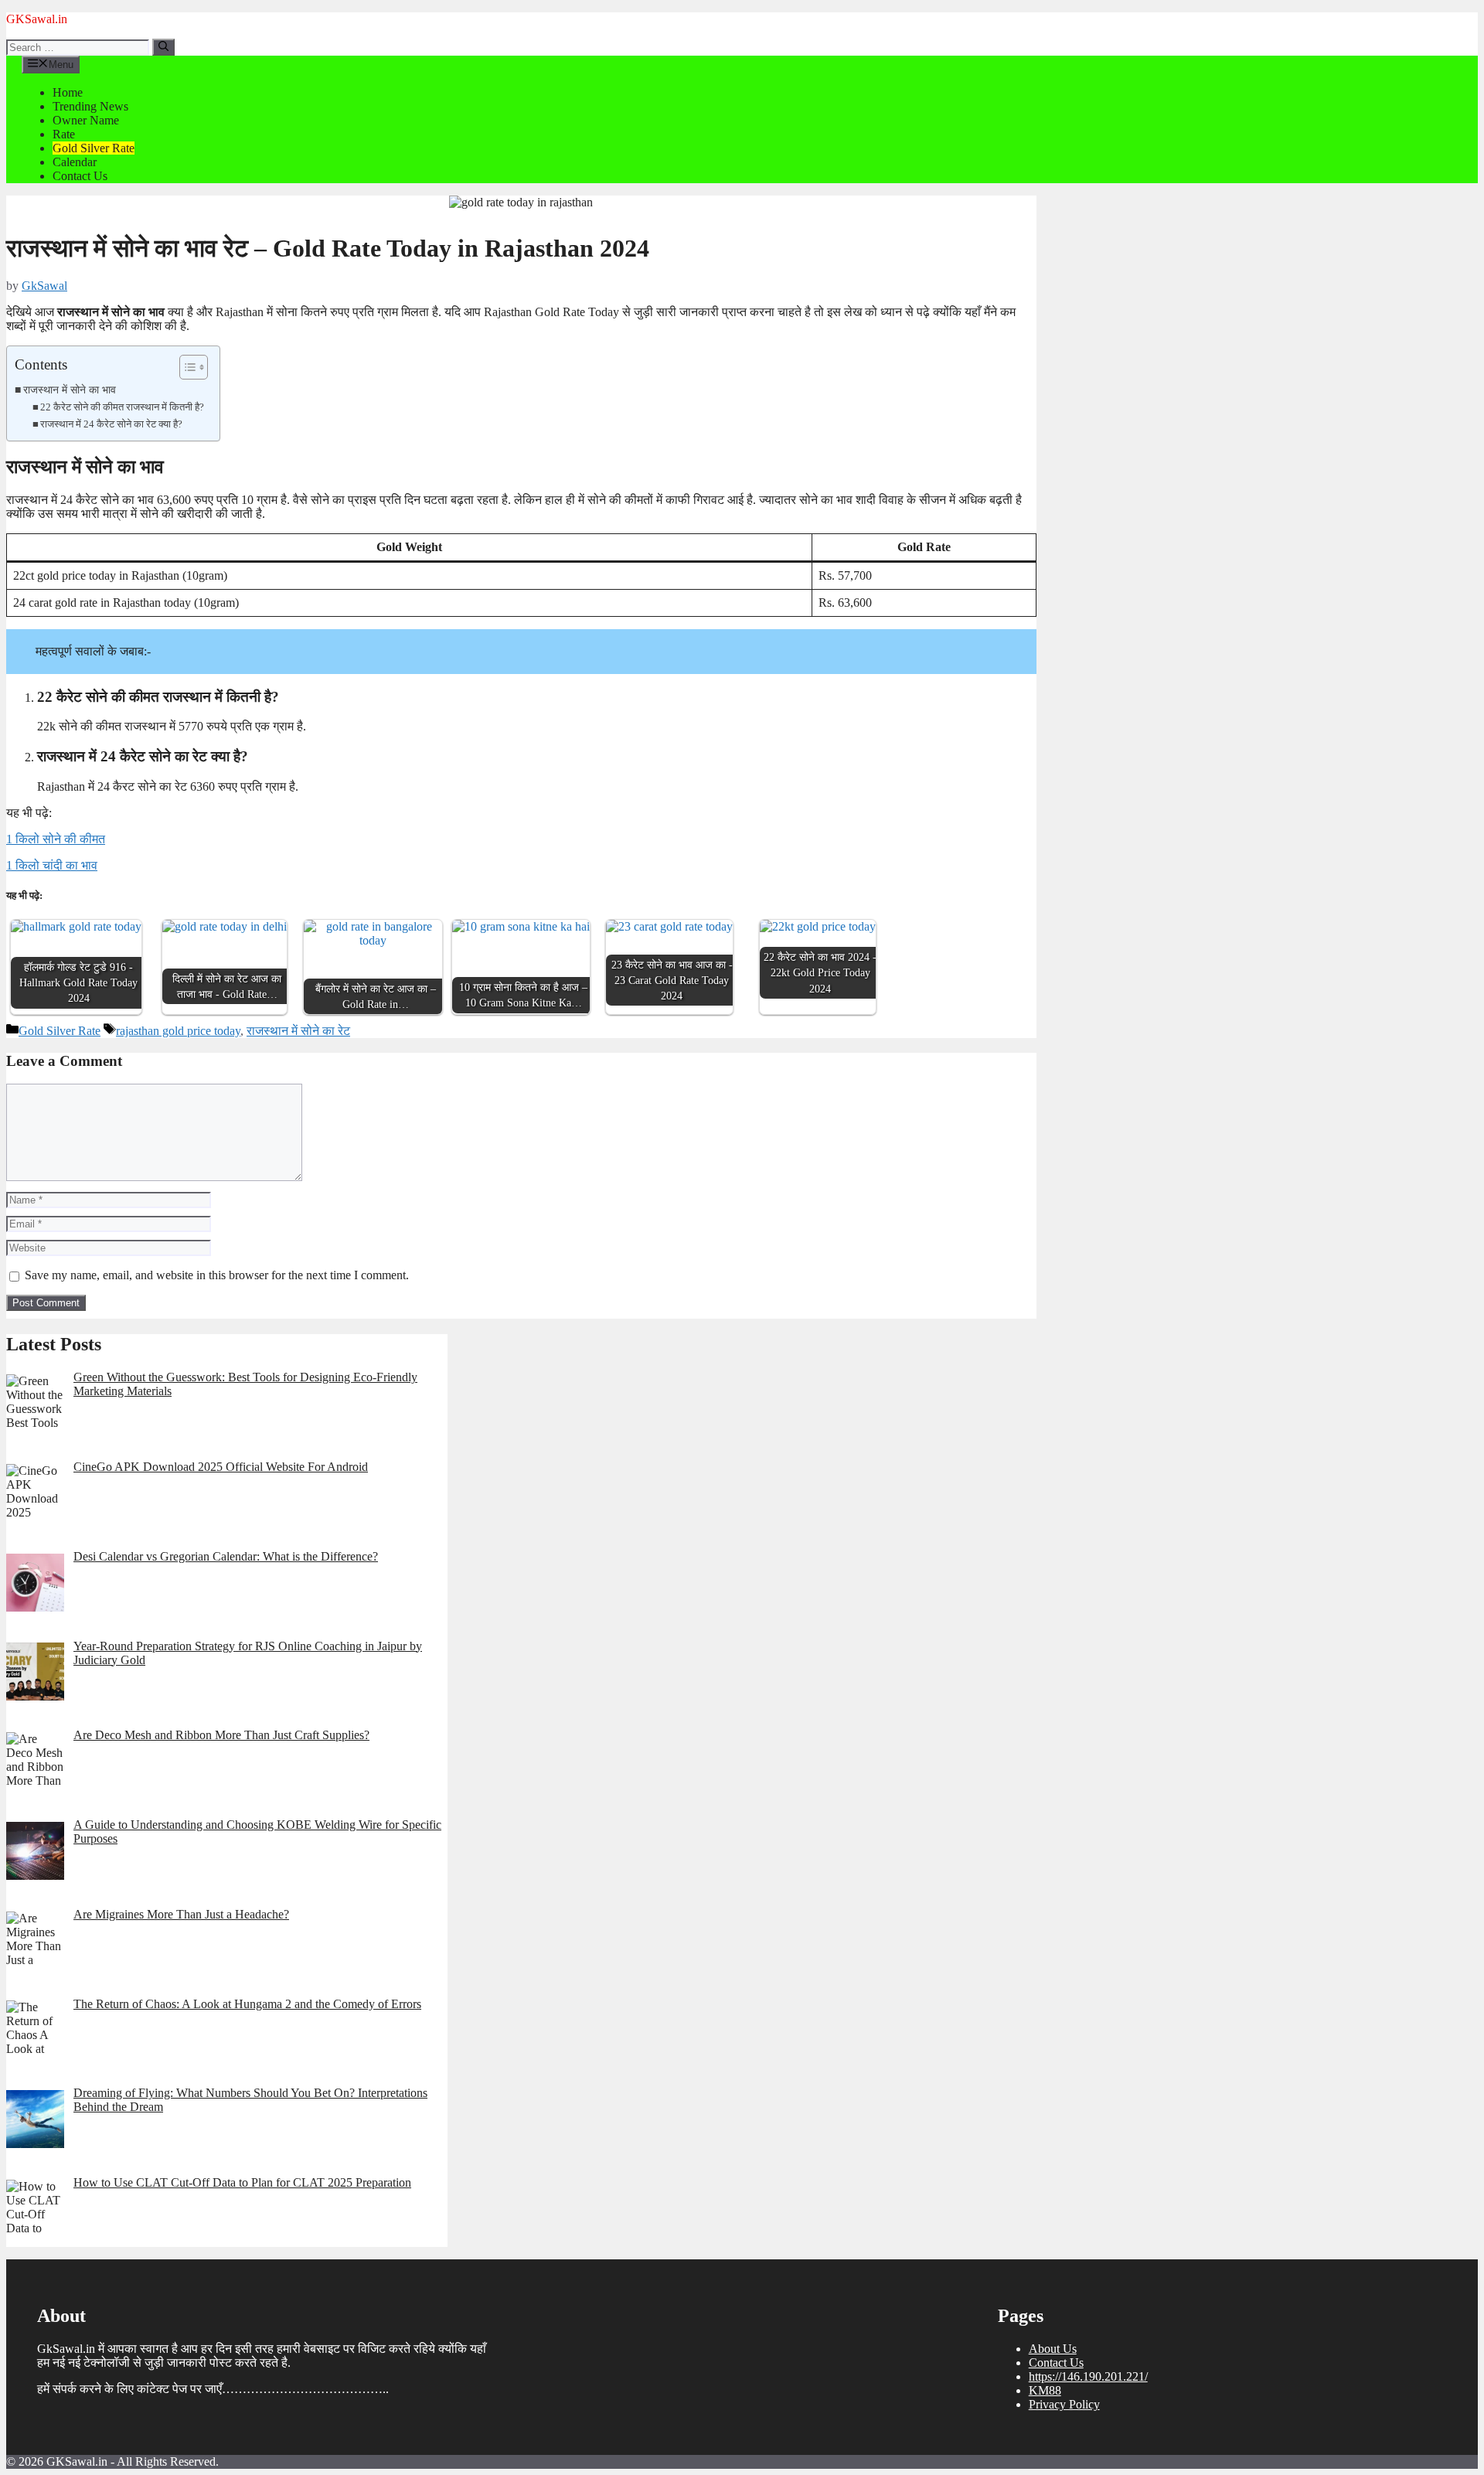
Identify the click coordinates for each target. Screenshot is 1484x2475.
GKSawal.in (37, 19)
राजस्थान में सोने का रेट (298, 1031)
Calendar (75, 162)
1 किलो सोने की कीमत (56, 839)
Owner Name (86, 120)
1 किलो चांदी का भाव (52, 865)
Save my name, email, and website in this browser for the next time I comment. (217, 1275)
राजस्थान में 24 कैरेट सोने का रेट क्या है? (111, 424)
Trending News (90, 106)
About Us (1053, 2349)
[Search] (163, 47)
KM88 (1045, 2390)
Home (68, 92)
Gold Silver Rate (94, 148)
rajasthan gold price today (178, 1031)
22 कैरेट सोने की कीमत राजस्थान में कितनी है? (122, 407)
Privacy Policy (1064, 2404)
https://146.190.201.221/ (1088, 2376)
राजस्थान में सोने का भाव (70, 390)
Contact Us (80, 176)
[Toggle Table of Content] (186, 367)
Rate (64, 134)
